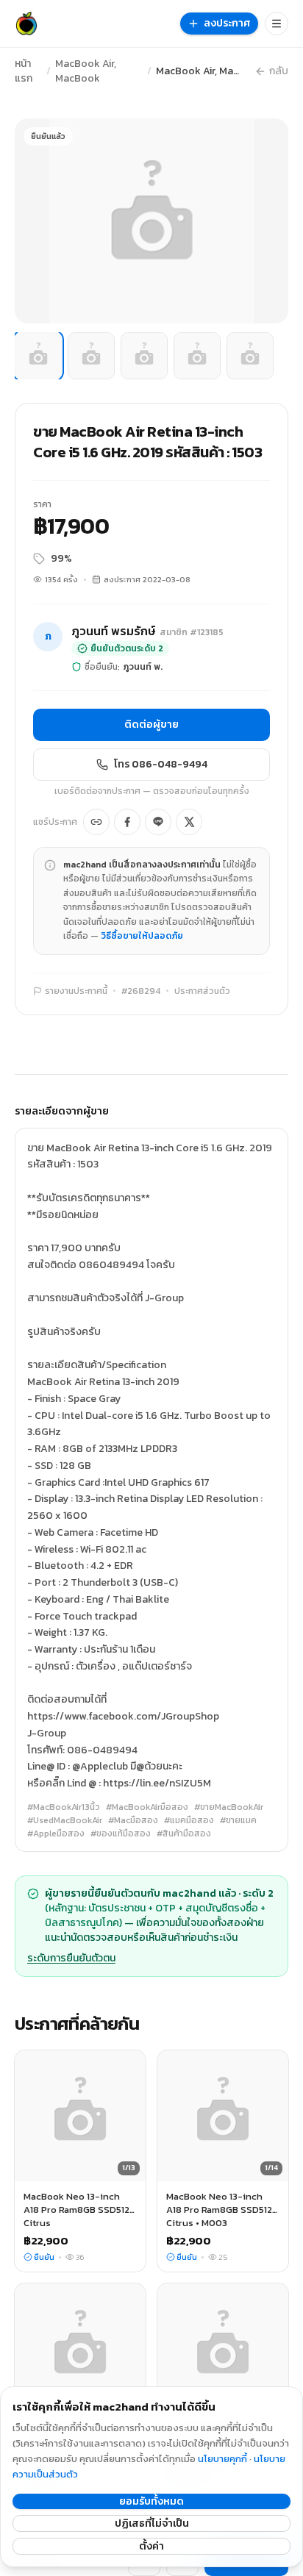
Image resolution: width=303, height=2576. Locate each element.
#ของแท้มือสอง (121, 1833)
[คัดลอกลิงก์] (96, 822)
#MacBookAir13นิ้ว (64, 1807)
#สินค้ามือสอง (184, 1833)
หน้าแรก (24, 71)
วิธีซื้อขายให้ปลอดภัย (142, 936)
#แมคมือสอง (189, 1820)
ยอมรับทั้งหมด (151, 2501)
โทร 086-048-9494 (161, 764)
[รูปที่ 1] (38, 356)
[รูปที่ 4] (197, 356)
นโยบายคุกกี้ (222, 2459)
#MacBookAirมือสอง (147, 1807)
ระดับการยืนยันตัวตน (71, 1958)
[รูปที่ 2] (91, 356)
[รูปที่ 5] (250, 356)
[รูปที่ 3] (144, 356)
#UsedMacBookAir (65, 1820)
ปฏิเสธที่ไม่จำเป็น (152, 2523)
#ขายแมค (238, 1820)
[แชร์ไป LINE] (158, 822)
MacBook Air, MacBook (86, 71)
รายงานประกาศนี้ (76, 991)
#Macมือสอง (133, 1820)
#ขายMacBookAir (229, 1807)
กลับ (279, 71)
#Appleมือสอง (56, 1833)
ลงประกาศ (227, 23)
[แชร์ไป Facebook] (127, 822)
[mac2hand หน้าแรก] (26, 24)
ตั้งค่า (151, 2546)
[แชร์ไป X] (189, 822)
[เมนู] (277, 24)
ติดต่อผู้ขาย (151, 724)
